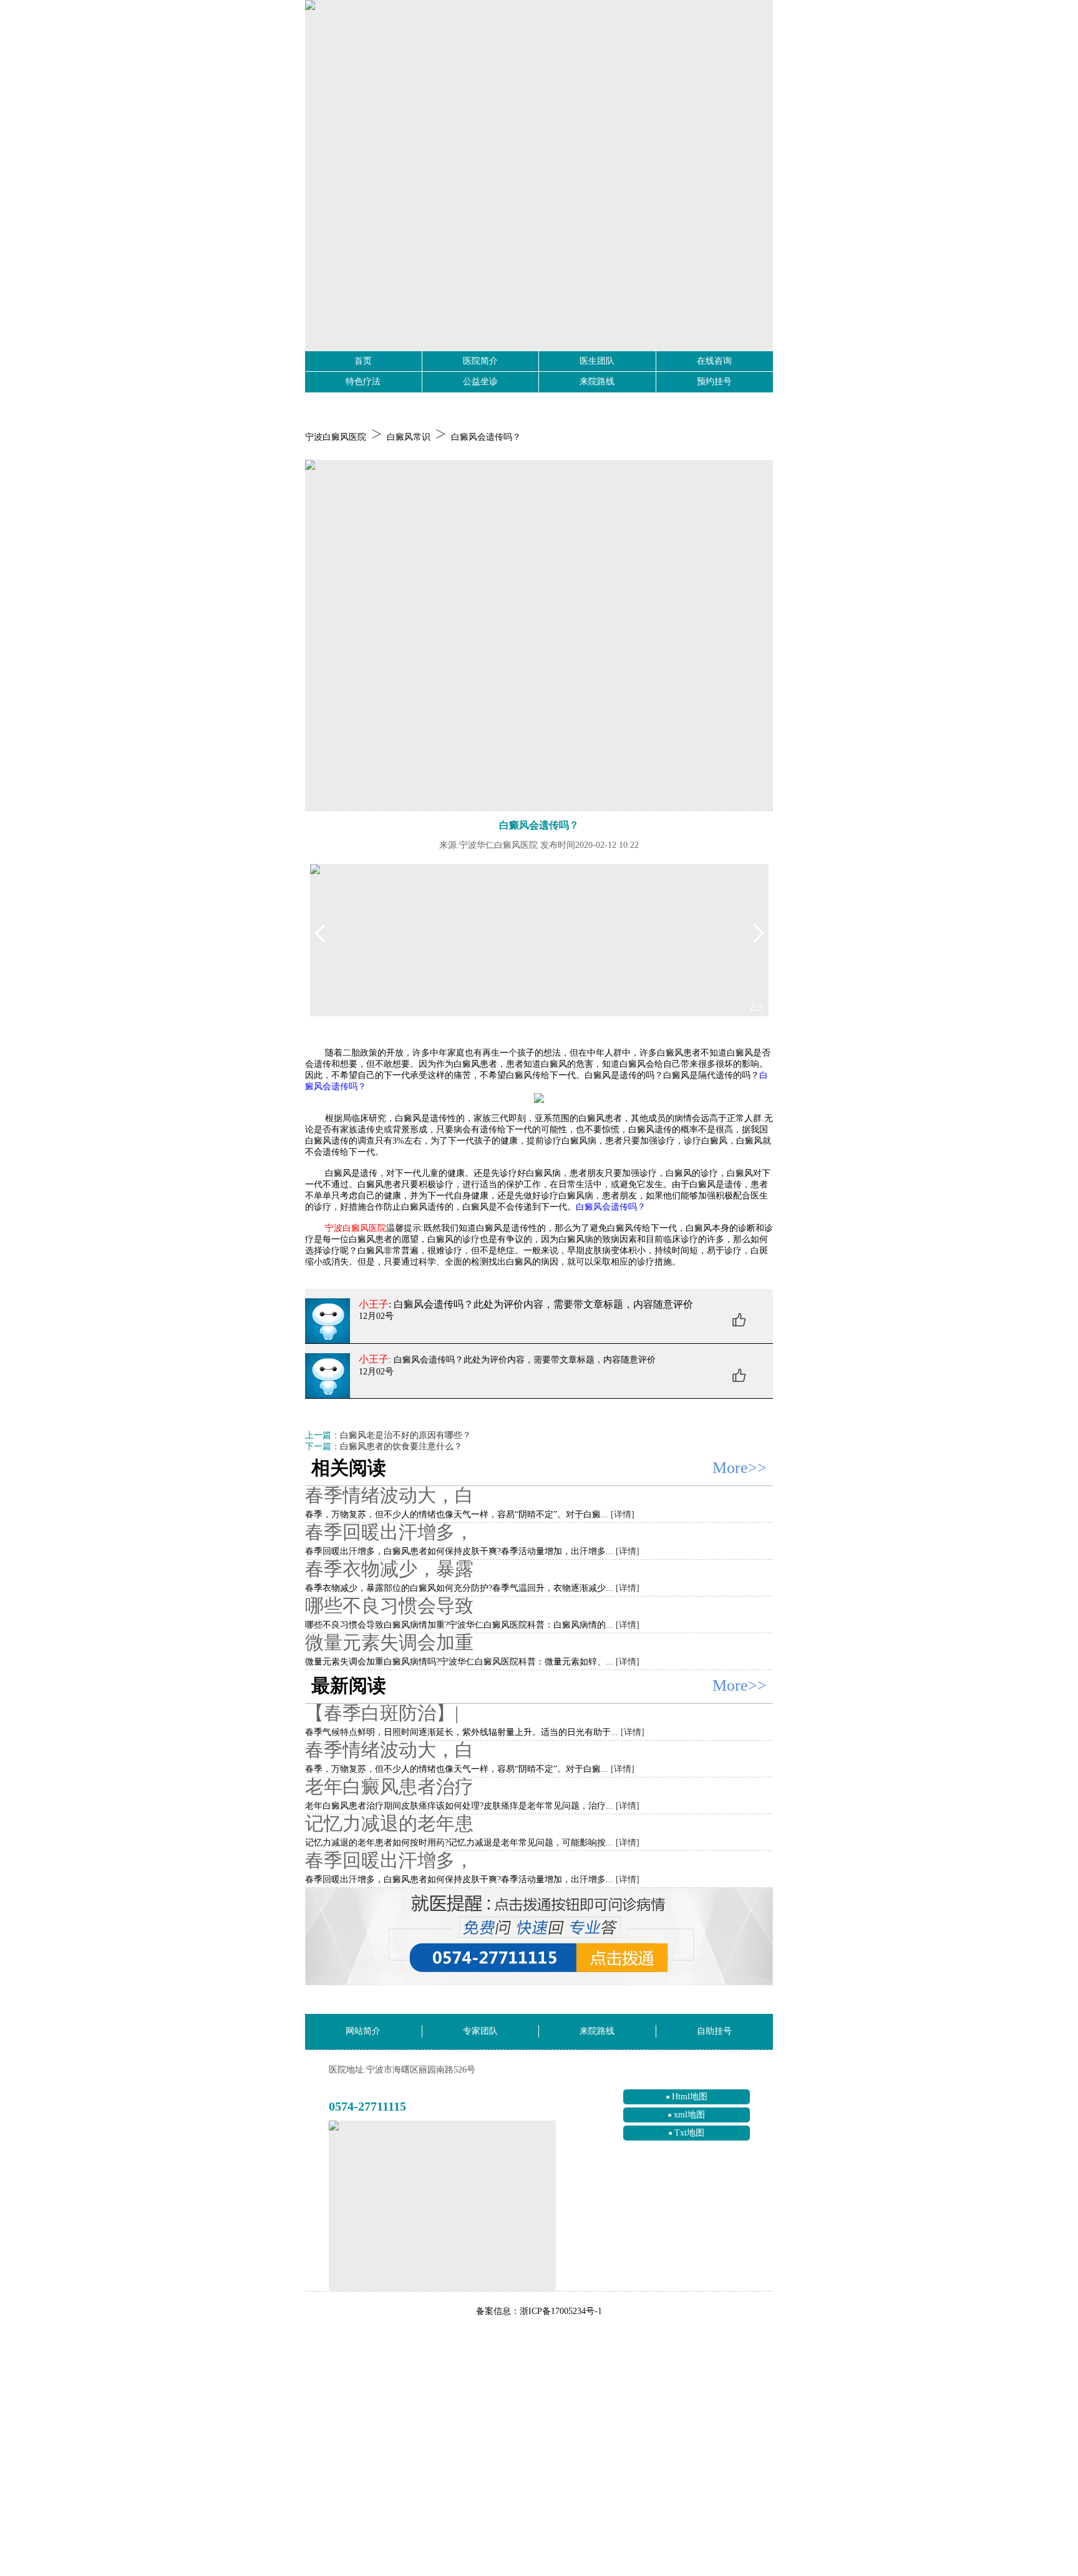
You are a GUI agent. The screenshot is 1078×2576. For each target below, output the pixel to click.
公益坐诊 (480, 382)
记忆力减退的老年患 (389, 1823)
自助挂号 (714, 2031)
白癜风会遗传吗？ (486, 437)
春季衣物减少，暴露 (389, 1569)
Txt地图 (689, 2133)
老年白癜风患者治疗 (389, 1786)
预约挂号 (714, 382)
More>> (740, 1468)
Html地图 (690, 2097)
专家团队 (480, 2031)
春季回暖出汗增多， (389, 1532)
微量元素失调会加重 (389, 1642)
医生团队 (597, 361)
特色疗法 (363, 382)
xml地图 (689, 2115)
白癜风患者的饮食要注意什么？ (401, 1446)
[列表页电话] (539, 1937)
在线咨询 (714, 361)
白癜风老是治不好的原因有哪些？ (405, 1435)
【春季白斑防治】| (382, 1713)
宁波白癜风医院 (336, 437)
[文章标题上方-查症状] (539, 635)
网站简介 (363, 2031)
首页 (363, 361)
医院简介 (480, 361)
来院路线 (597, 382)
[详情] (623, 1514)
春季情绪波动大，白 (389, 1495)
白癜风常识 (409, 437)
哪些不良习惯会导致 (389, 1606)
